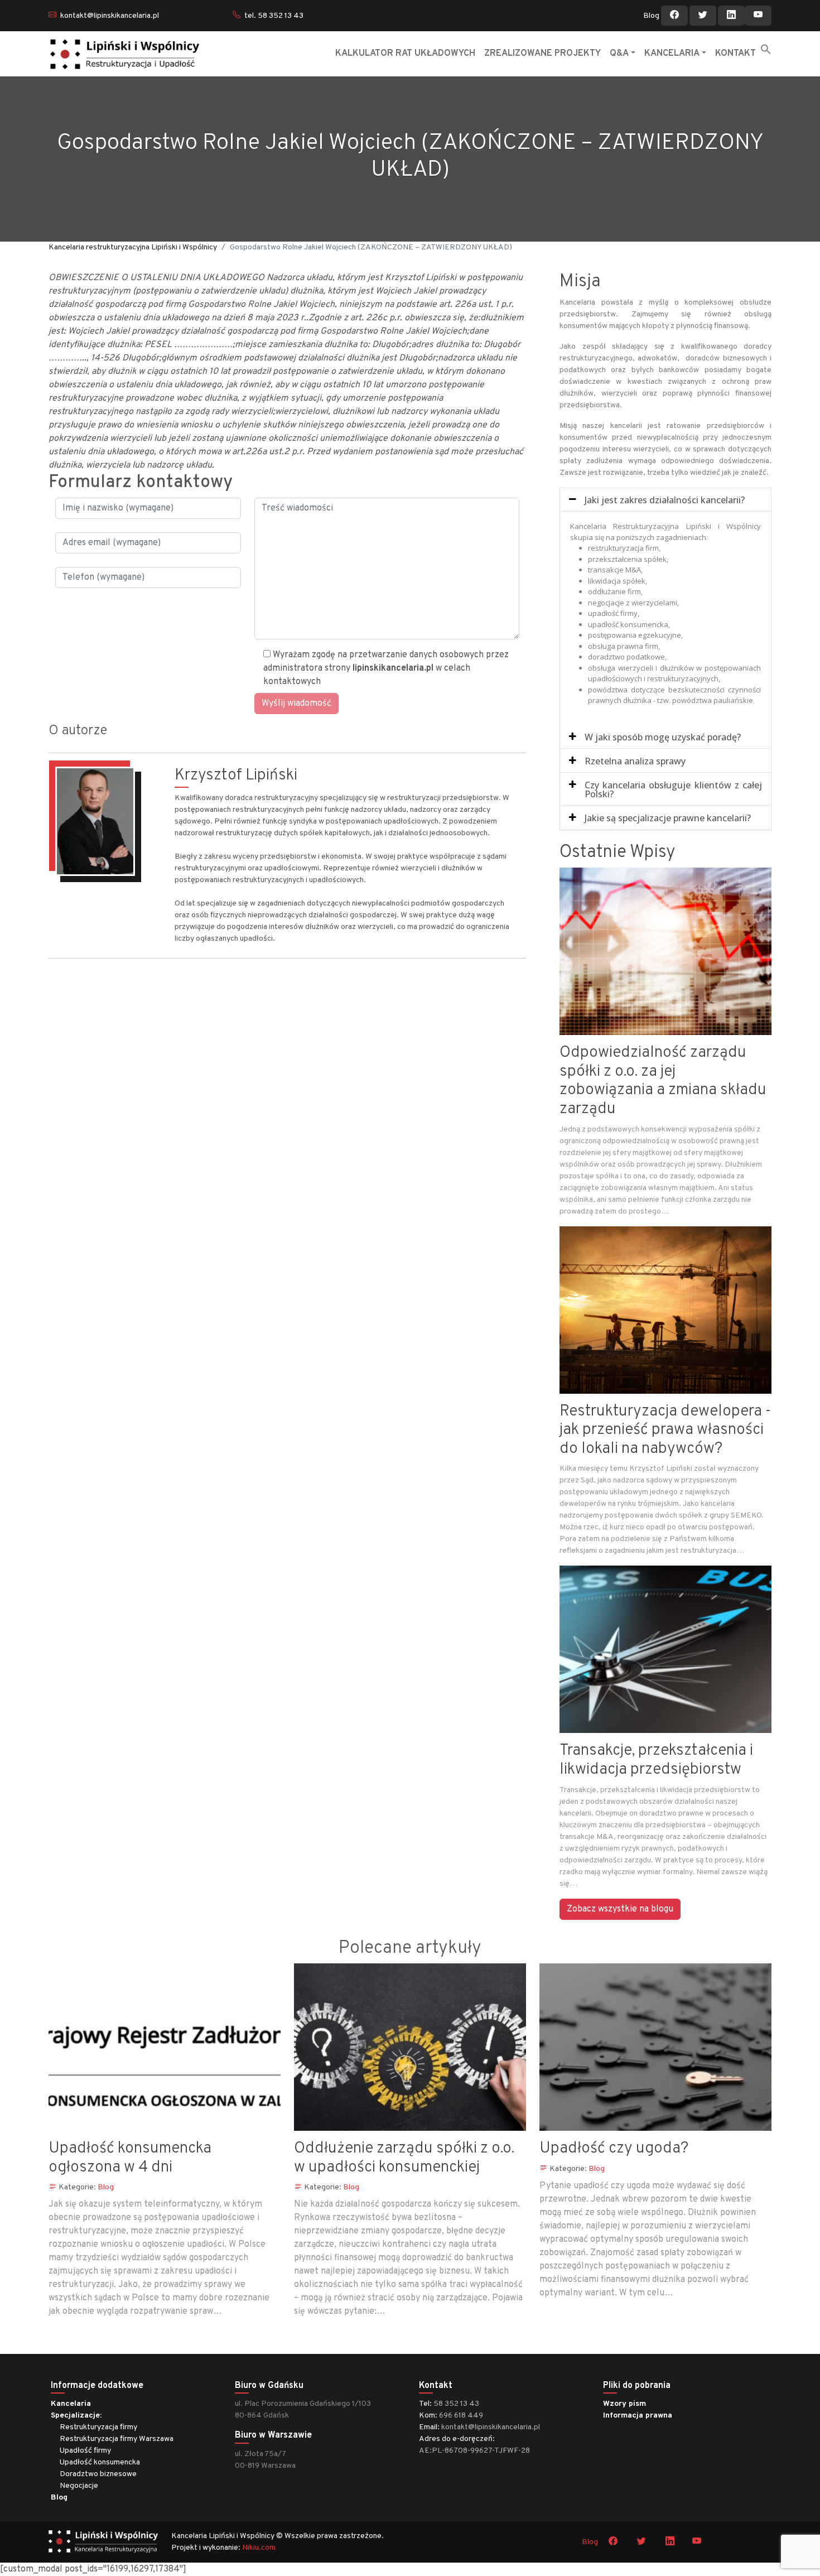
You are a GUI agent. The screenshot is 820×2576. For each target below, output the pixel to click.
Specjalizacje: (76, 2416)
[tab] (665, 500)
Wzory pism (624, 2404)
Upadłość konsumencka (100, 2462)
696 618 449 (461, 2416)
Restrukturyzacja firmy (98, 2427)
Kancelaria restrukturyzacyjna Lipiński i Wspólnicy (133, 247)
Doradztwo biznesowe (98, 2474)
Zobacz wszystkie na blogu (620, 1909)
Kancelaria (71, 2404)
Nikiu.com (259, 2548)
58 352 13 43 (456, 2404)
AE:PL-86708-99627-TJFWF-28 (474, 2451)
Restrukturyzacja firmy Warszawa (117, 2439)
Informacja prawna (638, 2416)
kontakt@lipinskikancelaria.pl (110, 16)
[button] (766, 49)
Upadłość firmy (85, 2451)
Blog (651, 16)
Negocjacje (79, 2486)
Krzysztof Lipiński (236, 776)
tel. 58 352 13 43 (274, 16)
